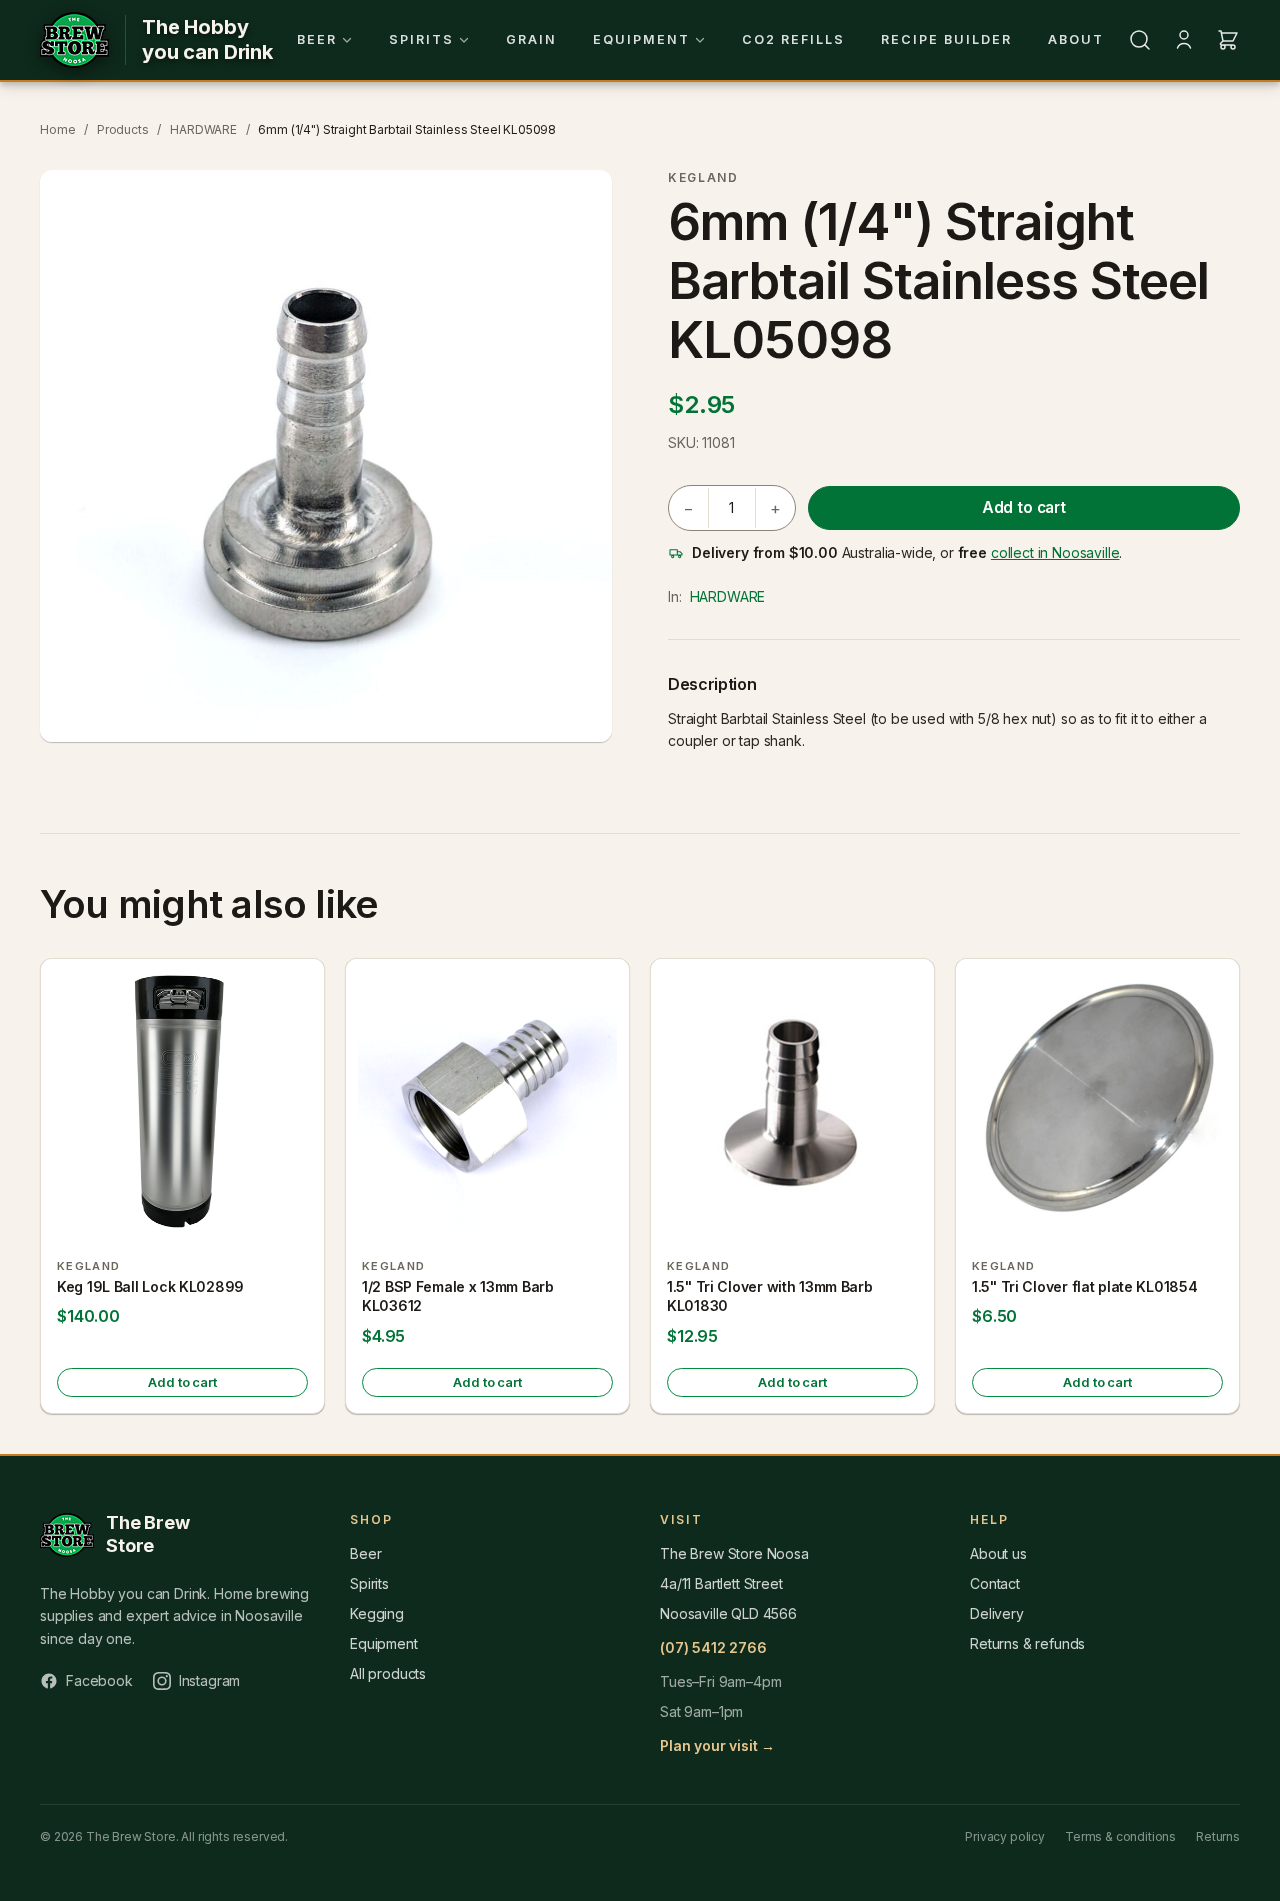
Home (57, 129)
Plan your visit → (717, 1745)
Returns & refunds (1027, 1643)
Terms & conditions (1120, 1836)
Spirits (421, 39)
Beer (317, 39)
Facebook (99, 1680)
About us (998, 1553)
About (1076, 39)
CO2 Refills (793, 39)
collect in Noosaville (1055, 552)
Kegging (377, 1613)
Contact (995, 1583)
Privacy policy (1005, 1836)
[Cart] (1228, 40)
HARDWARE (203, 129)
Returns (1218, 1836)
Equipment (641, 39)
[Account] (1184, 40)
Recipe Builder (946, 39)
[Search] (1140, 40)
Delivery (997, 1613)
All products (388, 1673)
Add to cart (1024, 507)
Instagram (210, 1680)
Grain (531, 39)
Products (123, 129)
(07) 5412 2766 (713, 1647)
